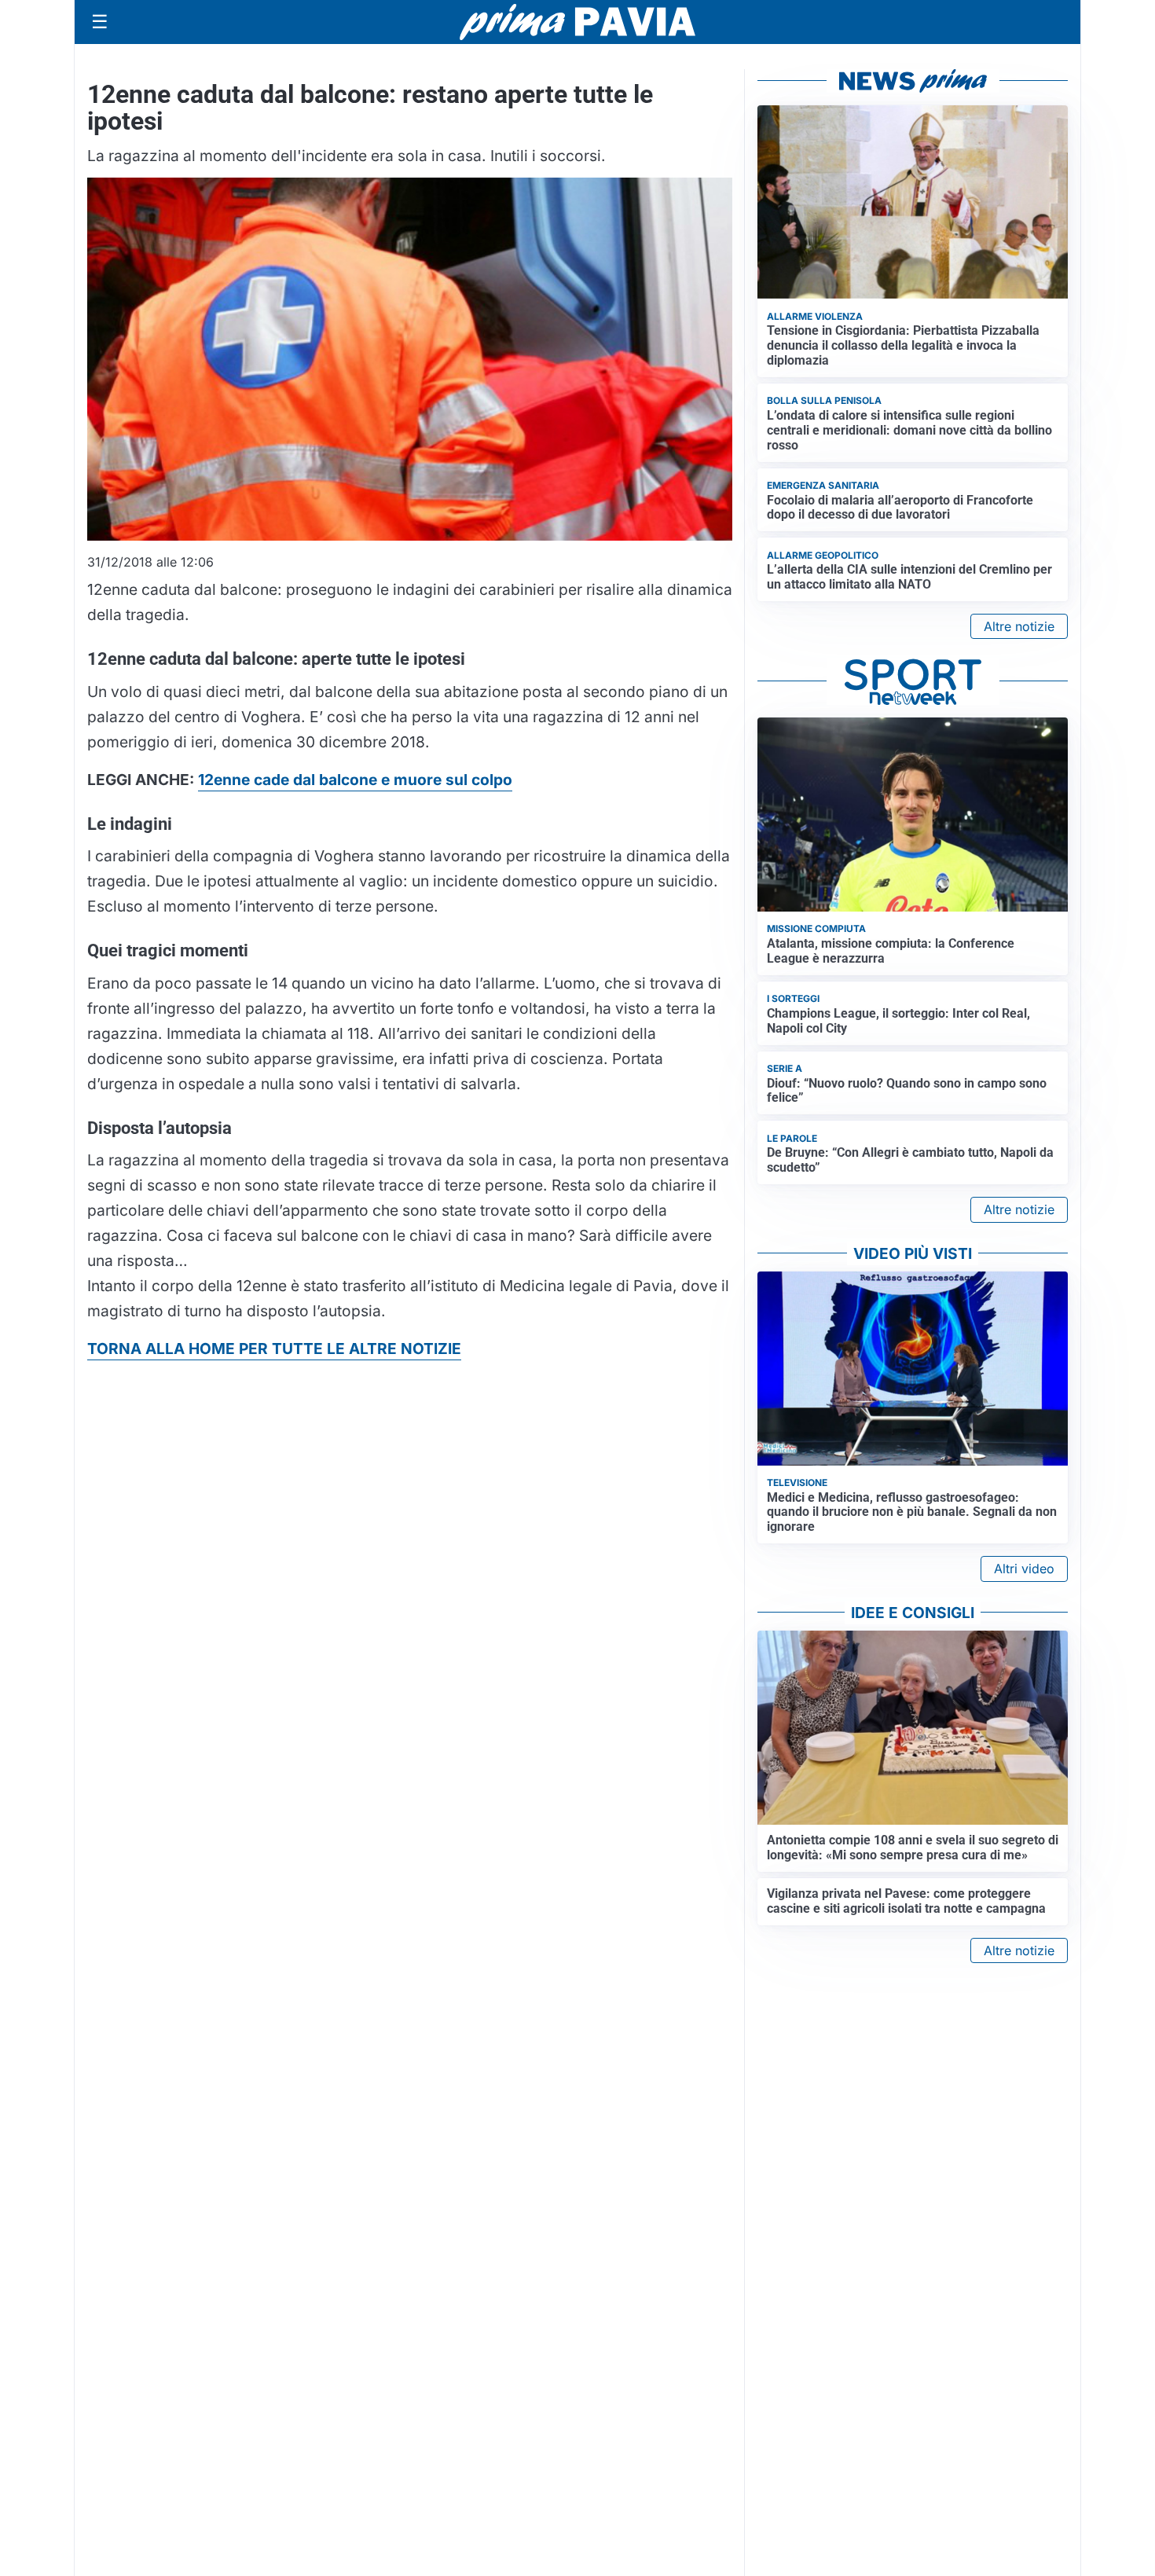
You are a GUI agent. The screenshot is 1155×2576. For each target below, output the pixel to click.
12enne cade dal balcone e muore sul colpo (355, 780)
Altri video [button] (1024, 1569)
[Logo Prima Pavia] (577, 22)
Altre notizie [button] (1019, 626)
